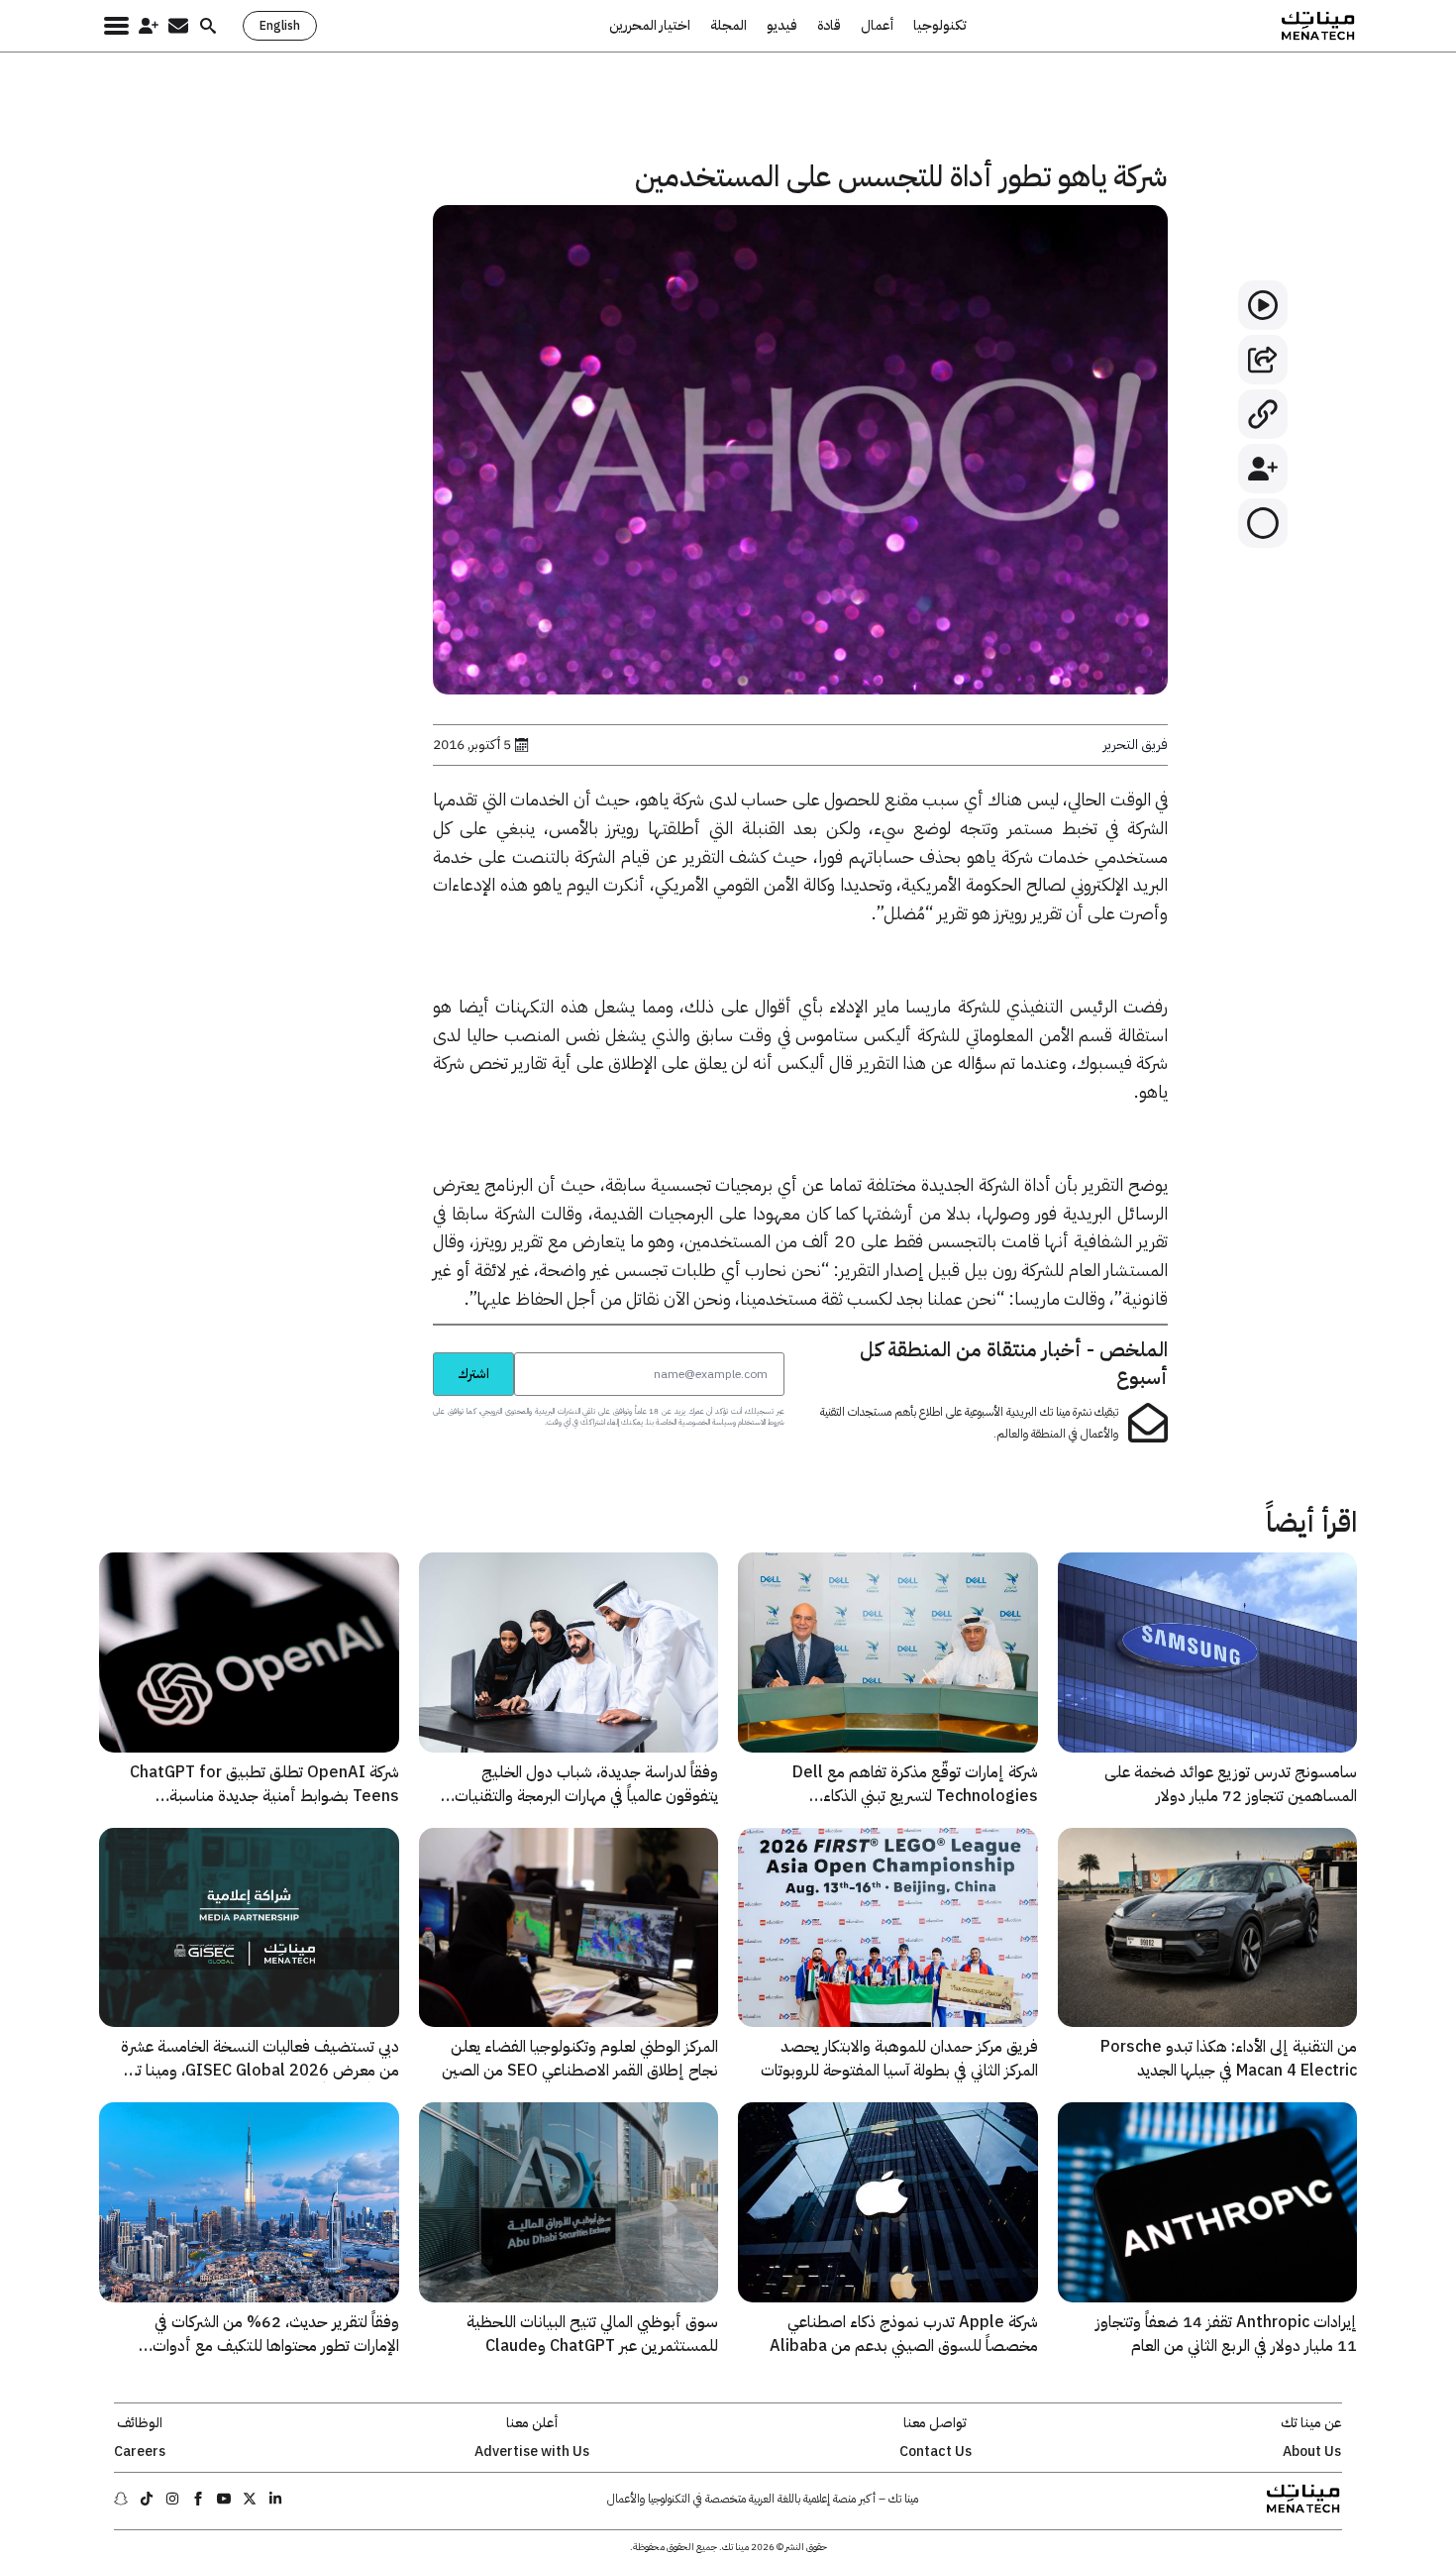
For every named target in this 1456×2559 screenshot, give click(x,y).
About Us (1312, 2452)
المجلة (728, 26)
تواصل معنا (935, 2423)
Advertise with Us (532, 2452)
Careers (140, 2452)
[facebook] (198, 2499)
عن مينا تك (1311, 2423)
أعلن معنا (532, 2423)
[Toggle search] (208, 26)
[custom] (275, 2499)
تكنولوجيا (940, 26)
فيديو (782, 26)
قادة (829, 26)
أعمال (877, 26)
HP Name (411, 1351)
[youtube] (224, 2499)
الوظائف (140, 2423)
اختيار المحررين (650, 26)
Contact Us (936, 2452)
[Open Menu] (116, 26)
